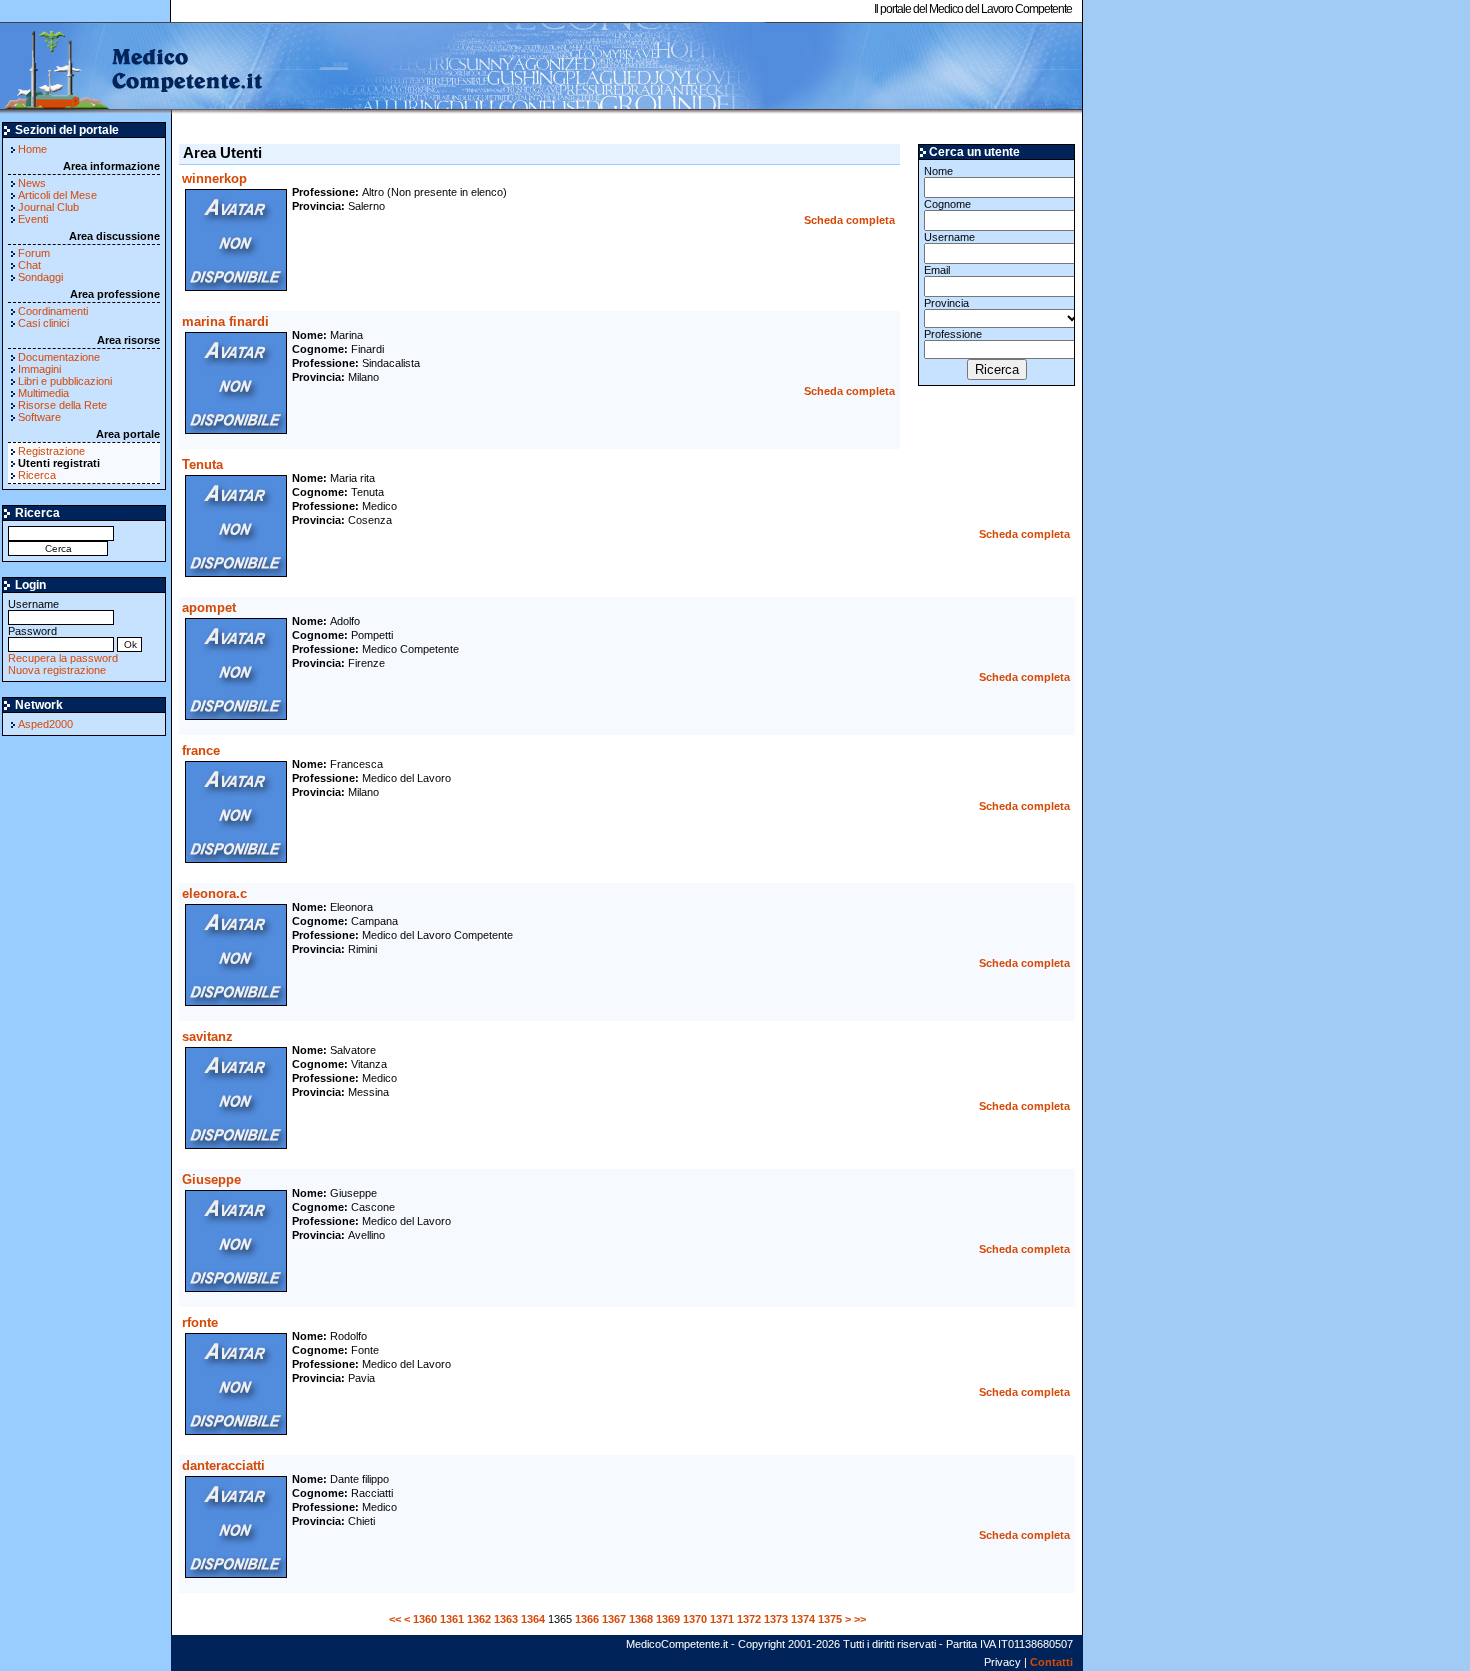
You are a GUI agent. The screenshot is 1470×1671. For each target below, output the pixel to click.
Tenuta (202, 464)
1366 (587, 1619)
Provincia (946, 303)
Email (937, 270)
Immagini (39, 369)
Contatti (1051, 1662)
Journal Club (48, 207)
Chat (29, 265)
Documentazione (59, 357)
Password (32, 631)
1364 (533, 1619)
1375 (830, 1619)
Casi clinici (43, 323)
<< (395, 1619)
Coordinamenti (53, 311)
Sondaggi (40, 277)
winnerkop (214, 178)
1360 (425, 1619)
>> (860, 1619)
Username (33, 604)
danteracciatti (223, 1465)
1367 (614, 1619)
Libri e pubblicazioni (65, 381)
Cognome (947, 204)
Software (39, 417)
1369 (668, 1619)
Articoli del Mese (57, 195)
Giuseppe (211, 1179)
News (32, 183)
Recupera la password (63, 658)
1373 (776, 1619)
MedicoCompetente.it (132, 68)
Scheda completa (849, 220)
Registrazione (51, 451)
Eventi (33, 219)
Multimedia (43, 393)
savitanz (207, 1036)
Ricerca (37, 475)
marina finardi (225, 321)
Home (32, 149)
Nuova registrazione (57, 670)
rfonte (200, 1322)
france (201, 750)
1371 (722, 1619)
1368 (641, 1619)
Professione (953, 334)
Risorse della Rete (62, 405)
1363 (506, 1619)
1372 (749, 1619)
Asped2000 (45, 724)
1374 (803, 1619)
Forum (34, 253)
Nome (938, 171)
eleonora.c (214, 893)
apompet (209, 607)
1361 (452, 1619)
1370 (695, 1619)
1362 (479, 1619)
